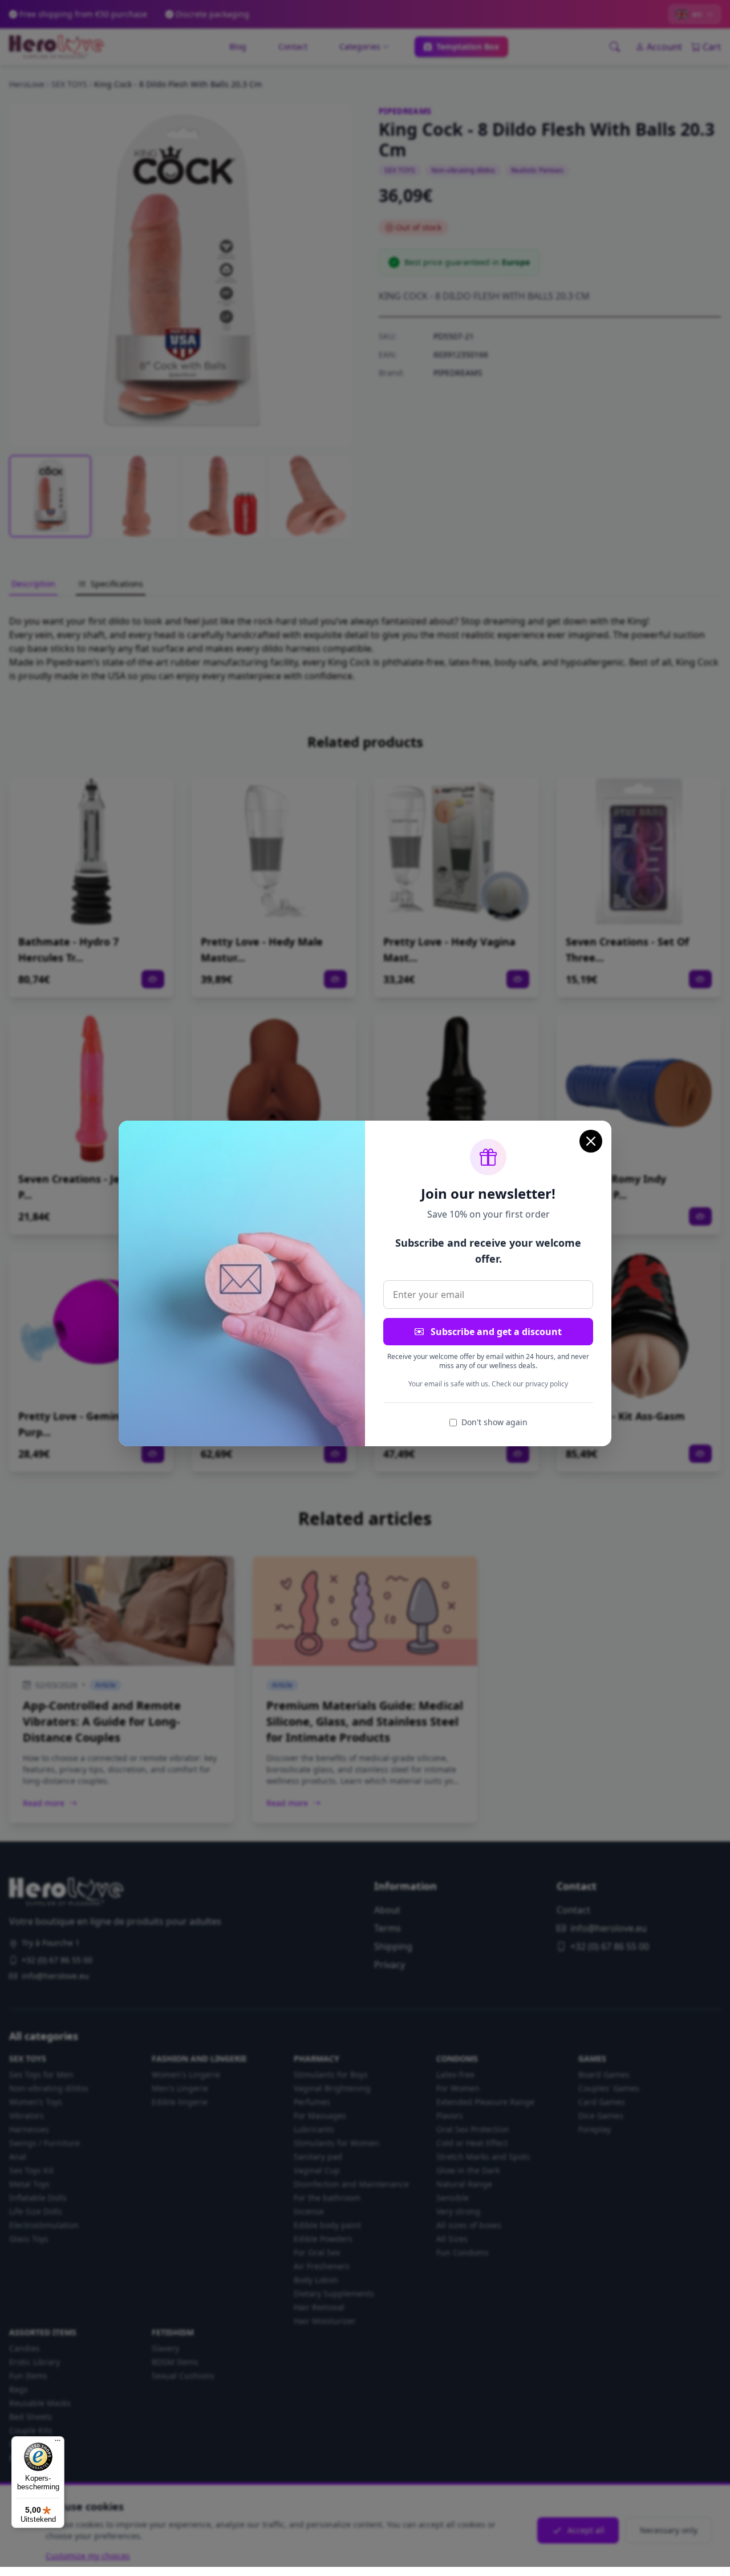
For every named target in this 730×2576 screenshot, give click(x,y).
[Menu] (58, 2443)
